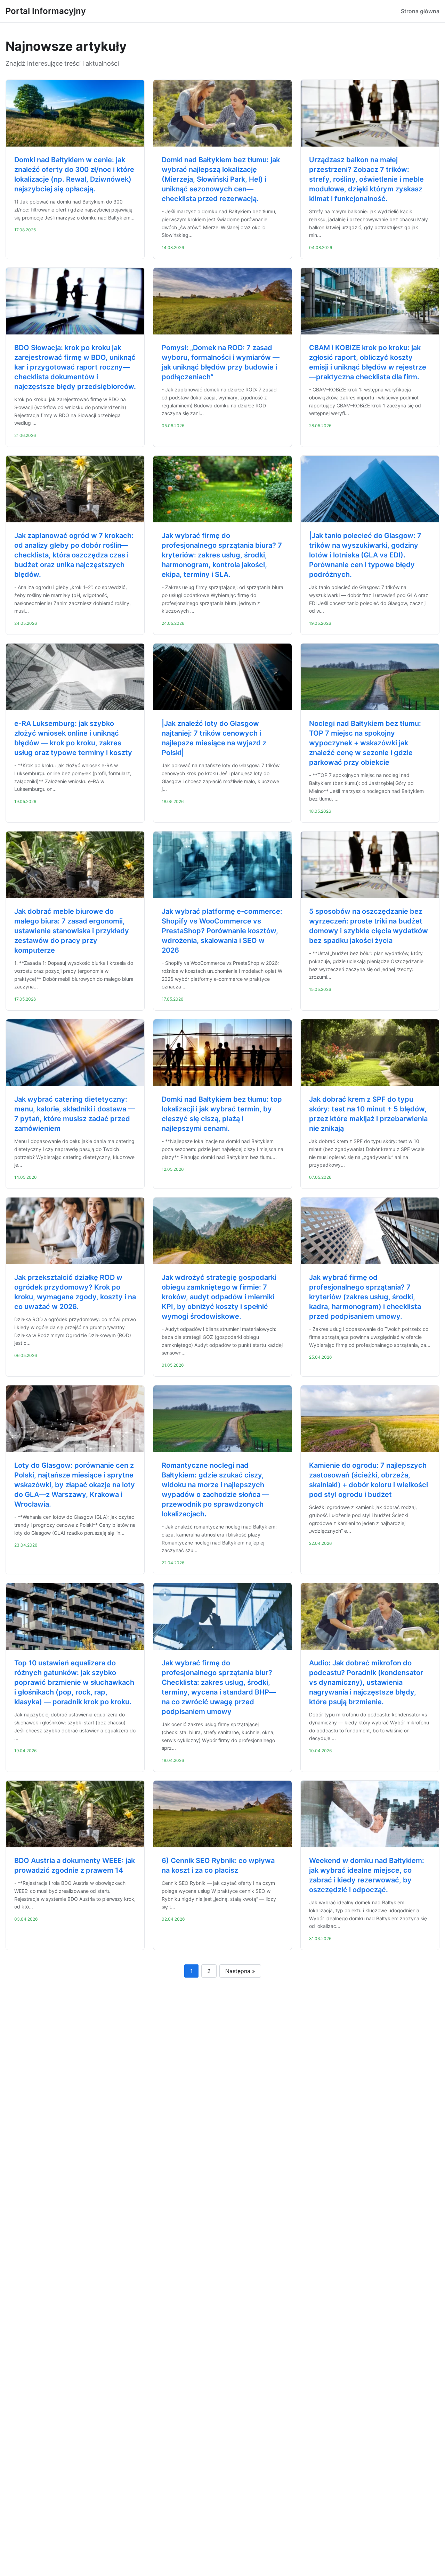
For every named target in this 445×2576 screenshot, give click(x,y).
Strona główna (420, 11)
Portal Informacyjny (46, 11)
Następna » (240, 1971)
